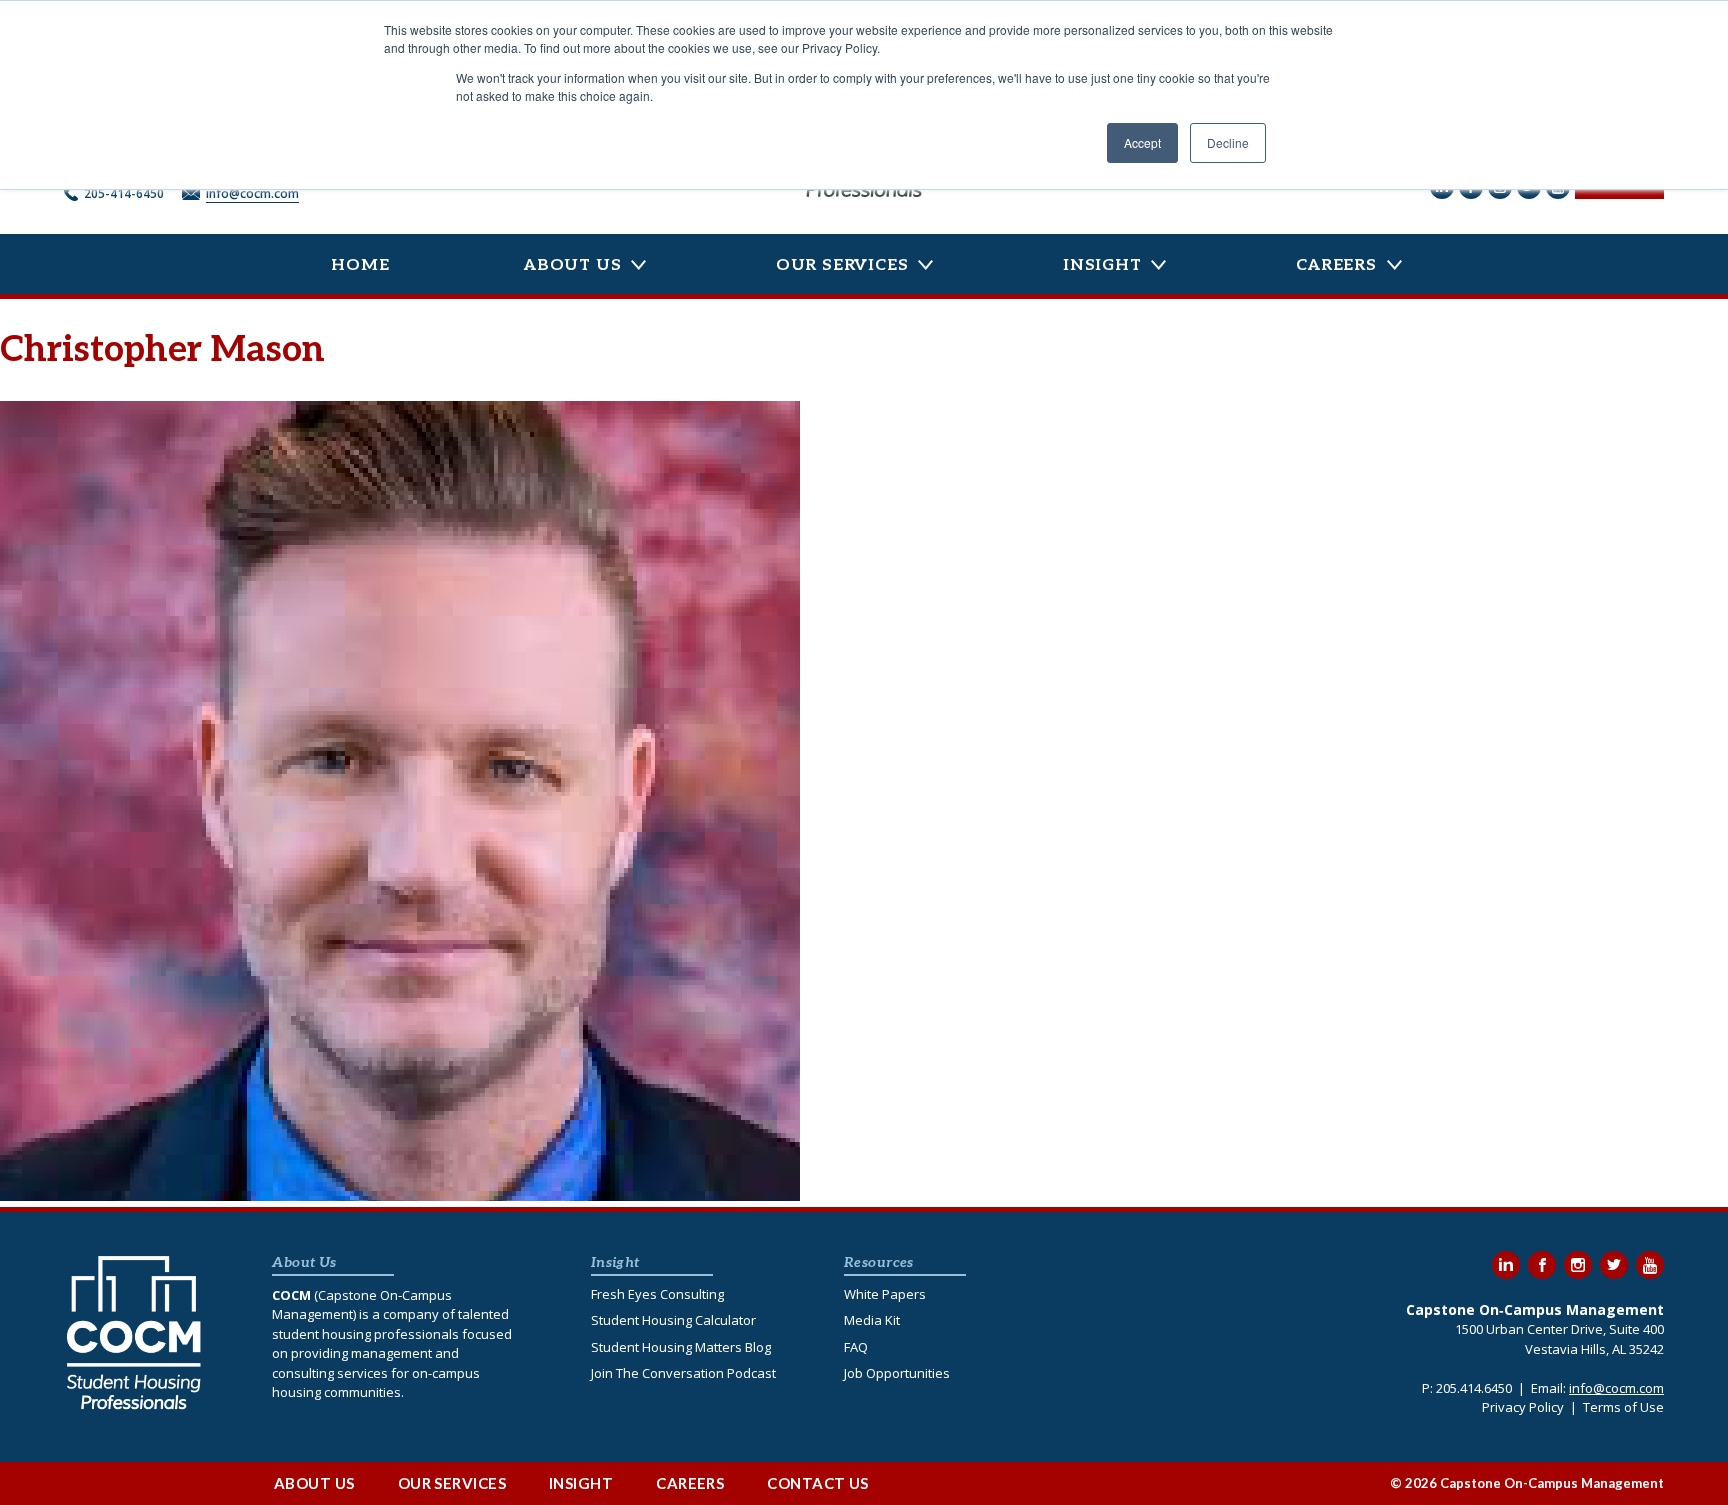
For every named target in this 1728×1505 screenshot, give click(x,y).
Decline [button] (1228, 142)
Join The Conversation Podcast (683, 1373)
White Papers (885, 1294)
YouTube (1650, 1265)
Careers (1336, 265)
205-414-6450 (124, 193)
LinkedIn (1506, 1265)
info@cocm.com (252, 193)
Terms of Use (1623, 1407)
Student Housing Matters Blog (681, 1347)
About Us (572, 265)
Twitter (1614, 1265)
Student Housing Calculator (673, 1320)
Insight (1102, 265)
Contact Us (818, 1483)
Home (360, 265)
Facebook (1542, 1265)
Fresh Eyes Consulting (657, 1294)
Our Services (842, 265)
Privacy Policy (1523, 1407)
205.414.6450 (1474, 1388)
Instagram (1578, 1265)
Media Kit (872, 1320)
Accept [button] (1142, 142)
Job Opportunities (897, 1373)
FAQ (856, 1347)
